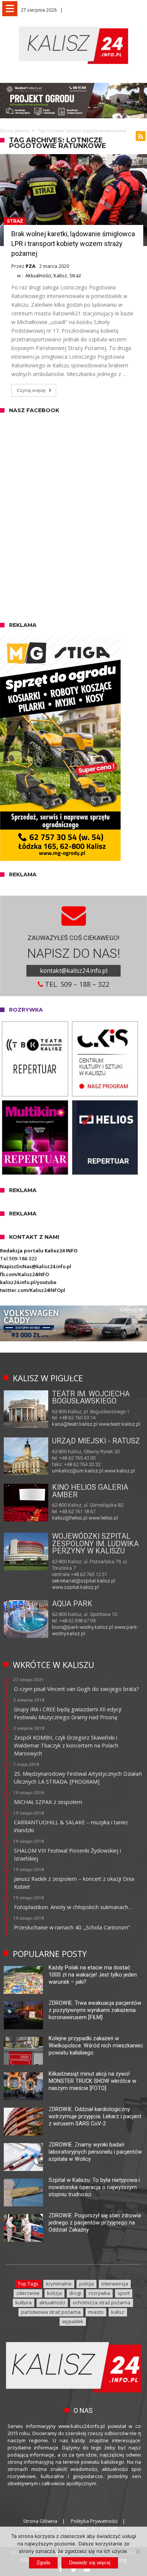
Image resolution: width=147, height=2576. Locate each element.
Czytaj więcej (31, 390)
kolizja (54, 2293)
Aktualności (38, 275)
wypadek (73, 2321)
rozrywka (99, 2293)
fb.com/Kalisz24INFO (24, 1274)
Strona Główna (40, 2521)
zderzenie (28, 2293)
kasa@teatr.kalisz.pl (75, 1424)
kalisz (118, 2312)
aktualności (52, 2302)
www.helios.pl (103, 1518)
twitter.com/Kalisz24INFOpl (33, 1290)
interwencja (115, 2284)
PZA (31, 266)
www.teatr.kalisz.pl (119, 1424)
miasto (96, 2312)
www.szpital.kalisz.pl (75, 1587)
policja (87, 2284)
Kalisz (60, 275)
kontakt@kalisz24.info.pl (74, 971)
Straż (15, 221)
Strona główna (15, 131)
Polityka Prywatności (94, 2521)
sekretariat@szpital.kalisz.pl (84, 1581)
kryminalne (59, 2284)
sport (124, 2293)
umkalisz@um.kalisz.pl (78, 1471)
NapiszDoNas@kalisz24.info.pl (36, 1266)
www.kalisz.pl (120, 1471)
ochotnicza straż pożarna (102, 2302)
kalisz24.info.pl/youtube (28, 1282)
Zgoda (43, 2563)
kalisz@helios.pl (70, 1518)
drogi (75, 2293)
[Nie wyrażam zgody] (138, 2552)
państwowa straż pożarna (51, 2312)
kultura (24, 2302)
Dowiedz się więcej (90, 2563)
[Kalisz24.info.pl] (73, 26)
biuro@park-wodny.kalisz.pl (83, 1627)
